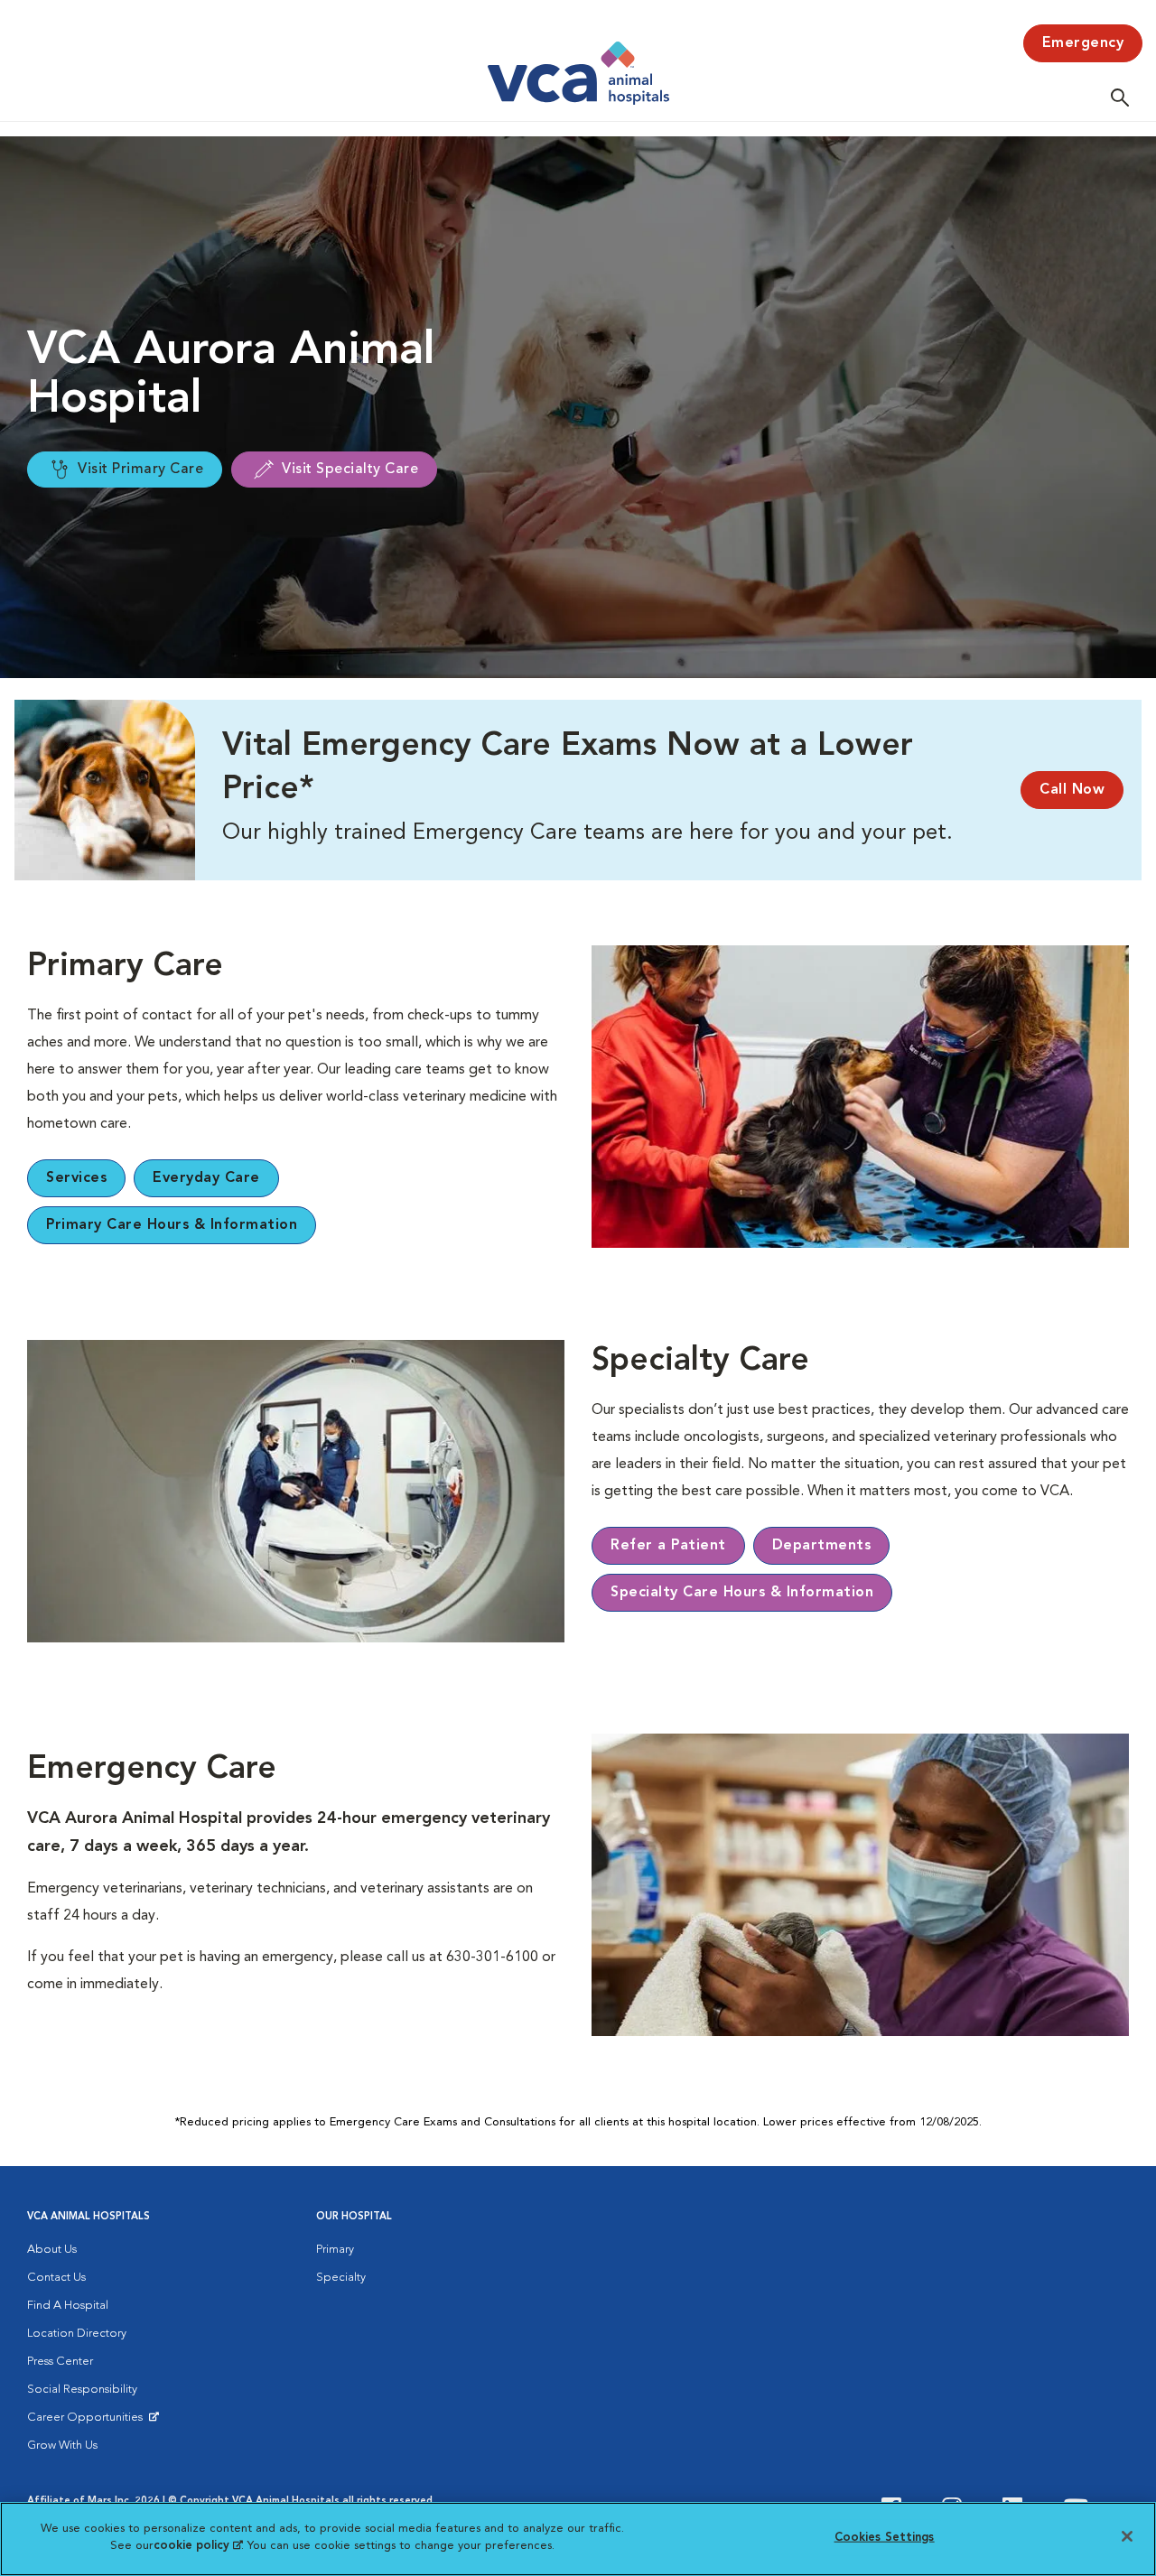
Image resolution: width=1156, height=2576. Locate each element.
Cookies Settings (885, 2538)
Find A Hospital (68, 2306)
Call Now (1072, 790)
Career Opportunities (88, 2422)
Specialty (341, 2278)
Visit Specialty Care (350, 470)
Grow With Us (62, 2446)
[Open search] (1124, 97)
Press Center (60, 2362)
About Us (52, 2250)
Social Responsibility (82, 2390)
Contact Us (56, 2278)
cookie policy (198, 2546)
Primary (335, 2250)
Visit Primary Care (140, 470)
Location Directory (77, 2334)
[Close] (1127, 2536)
